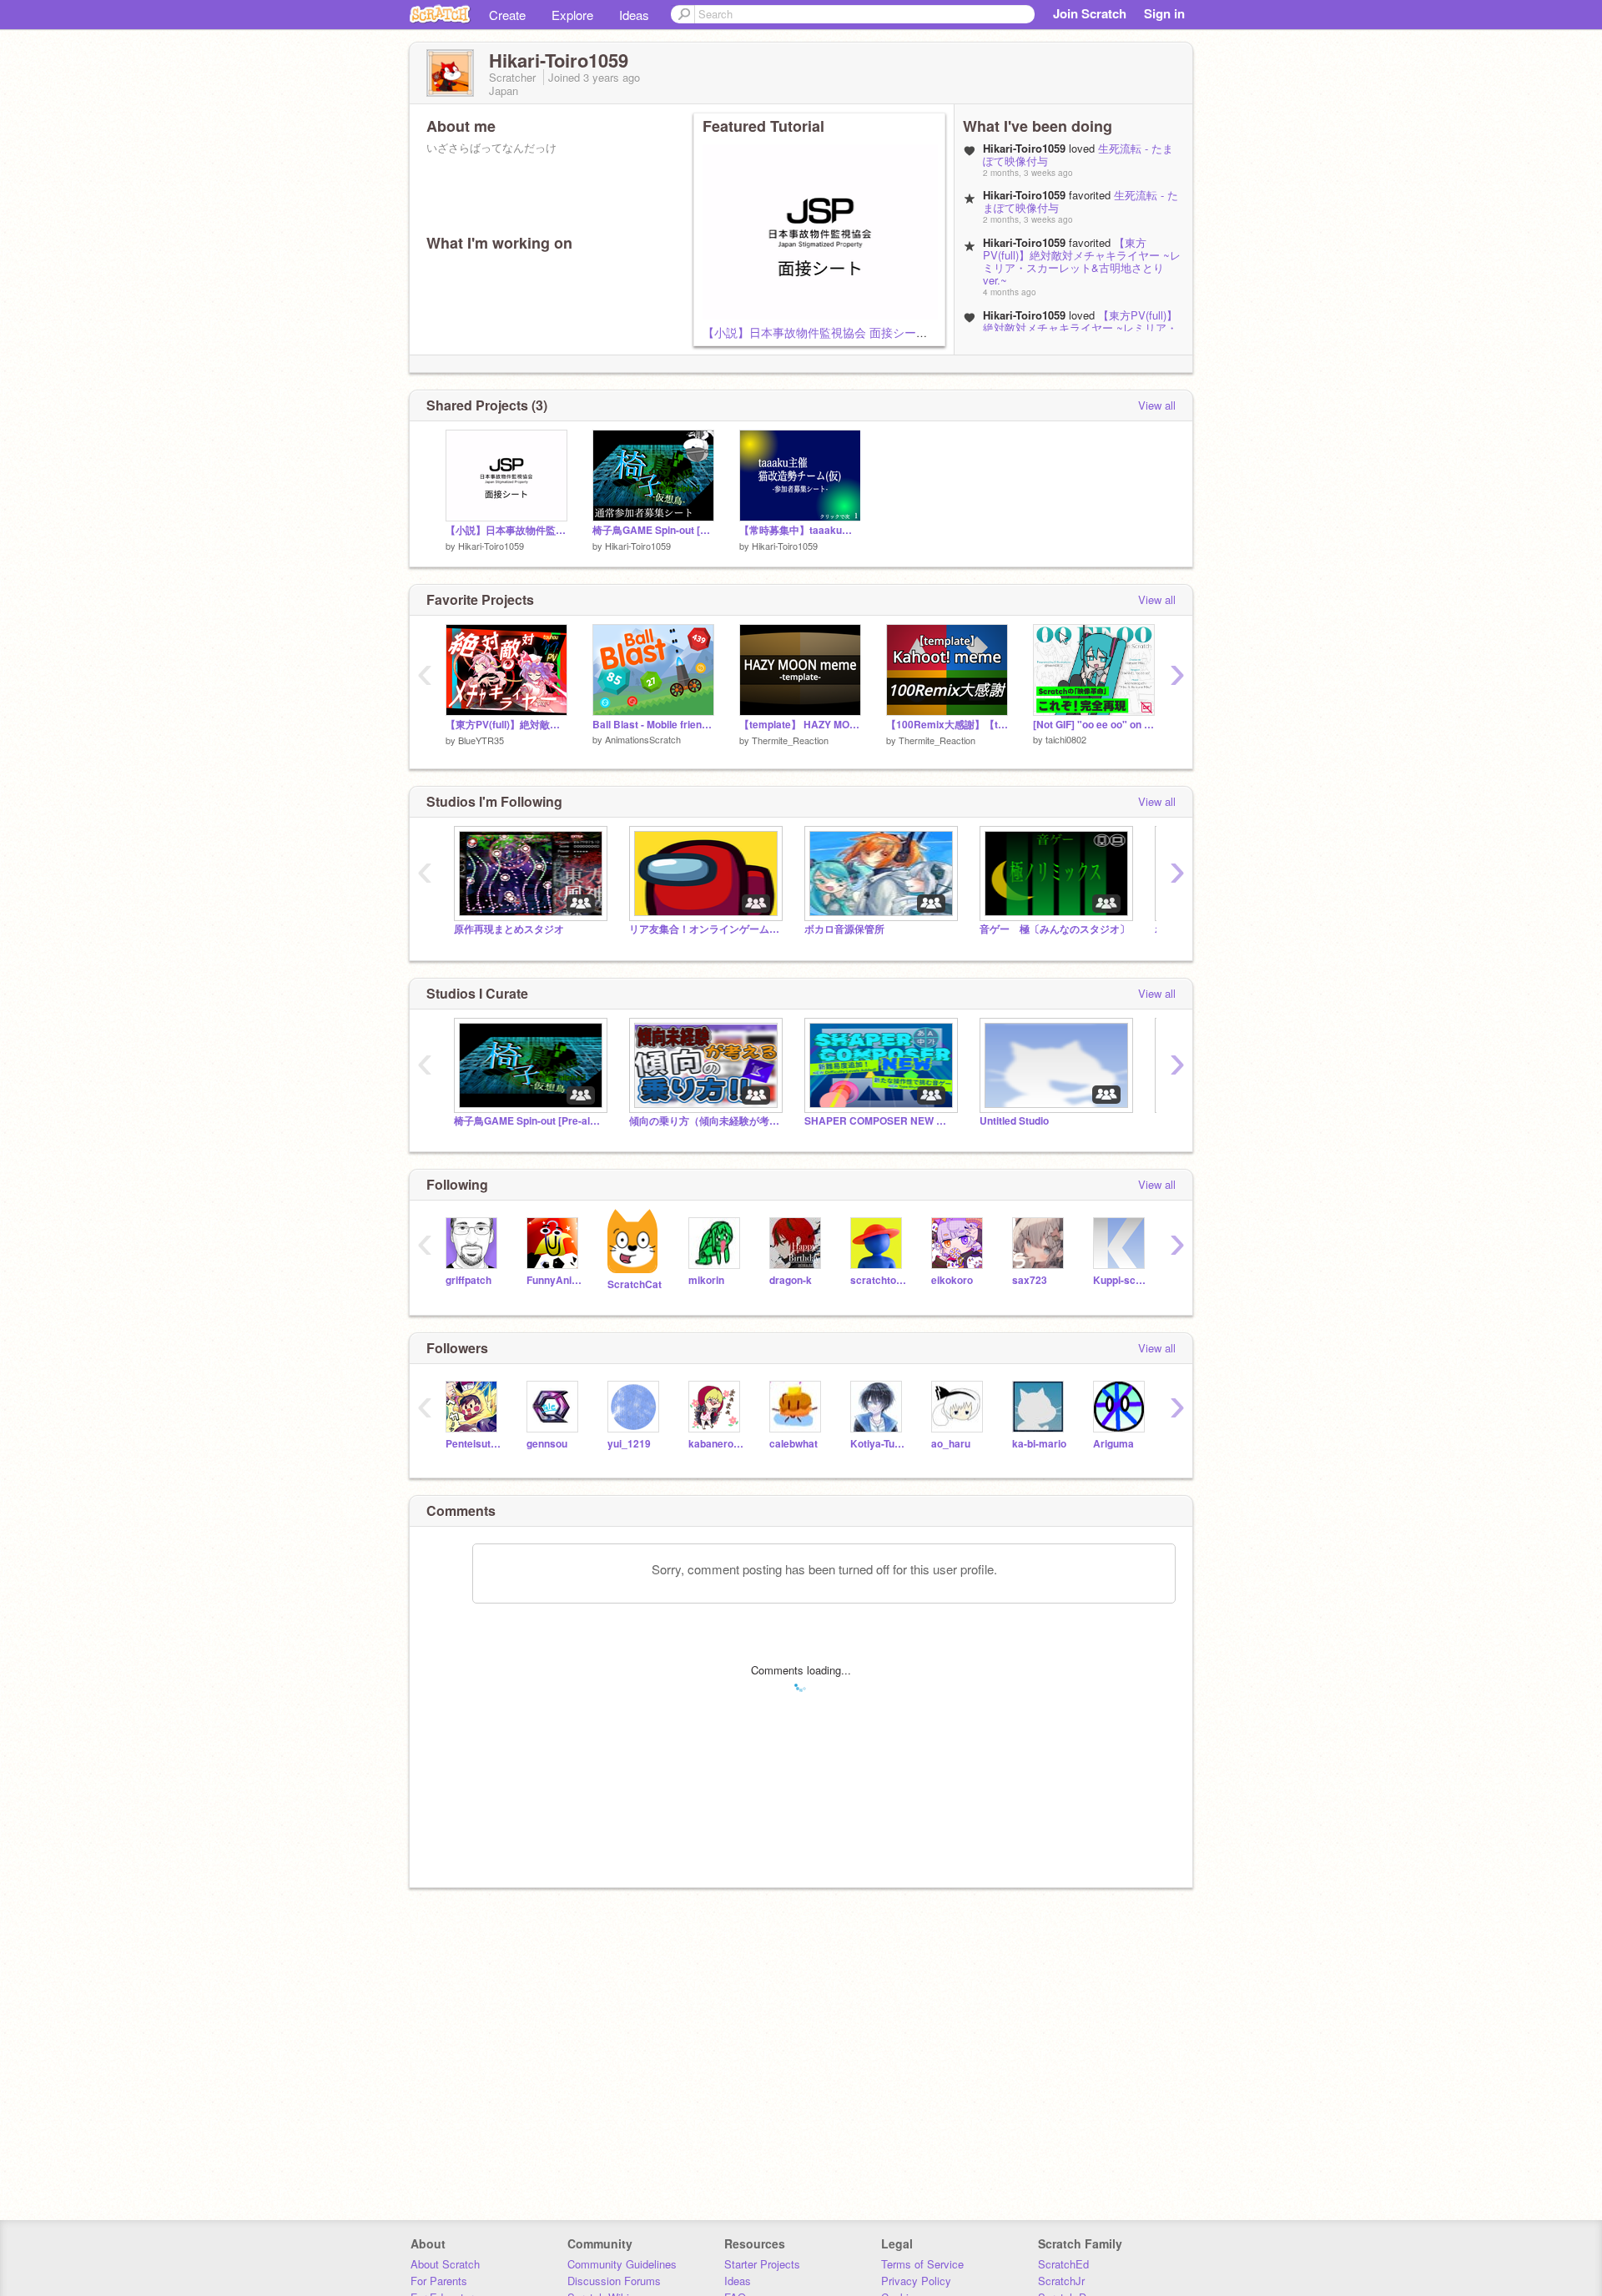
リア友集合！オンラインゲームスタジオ (704, 929)
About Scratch (445, 2264)
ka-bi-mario (1039, 1444)
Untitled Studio (1014, 1121)
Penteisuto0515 (474, 1444)
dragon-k (791, 1280)
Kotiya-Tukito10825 (878, 1444)
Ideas (634, 15)
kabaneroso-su (716, 1444)
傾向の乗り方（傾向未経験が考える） (704, 1121)
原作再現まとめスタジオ (509, 929)
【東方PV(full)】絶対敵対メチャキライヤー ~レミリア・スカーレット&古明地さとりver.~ (1082, 261)
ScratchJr (1061, 2281)
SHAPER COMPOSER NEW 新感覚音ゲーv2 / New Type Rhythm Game (879, 1121)
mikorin (706, 1280)
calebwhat (793, 1444)
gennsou (547, 1444)
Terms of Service (922, 2264)
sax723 (1030, 1280)
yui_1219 (629, 1444)
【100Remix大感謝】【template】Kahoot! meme (947, 725)
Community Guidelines (622, 2264)
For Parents (439, 2281)
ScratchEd (1063, 2264)
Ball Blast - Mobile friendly (653, 725)
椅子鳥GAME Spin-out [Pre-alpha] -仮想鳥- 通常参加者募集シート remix (653, 530)
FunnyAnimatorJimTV (554, 1280)
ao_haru (951, 1444)
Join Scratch (1090, 13)
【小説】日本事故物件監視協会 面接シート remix (831, 332)
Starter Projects (762, 2264)
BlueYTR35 (481, 740)
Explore (572, 15)
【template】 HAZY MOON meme (800, 725)
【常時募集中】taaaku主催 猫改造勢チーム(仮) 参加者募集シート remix (800, 530)
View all (1157, 405)
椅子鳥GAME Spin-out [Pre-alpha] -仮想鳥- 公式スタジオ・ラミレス (529, 1121)
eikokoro (952, 1280)
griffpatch (469, 1280)
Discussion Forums (614, 2281)
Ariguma (1113, 1444)
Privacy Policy (916, 2281)
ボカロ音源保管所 (844, 929)
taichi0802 (1066, 739)
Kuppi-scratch (1121, 1280)
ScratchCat (635, 1284)
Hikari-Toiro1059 (491, 546)
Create (507, 15)
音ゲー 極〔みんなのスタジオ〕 (1055, 929)
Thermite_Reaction (790, 740)
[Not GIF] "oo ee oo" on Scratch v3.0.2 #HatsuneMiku (1094, 725)
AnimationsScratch (643, 739)
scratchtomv (878, 1280)
